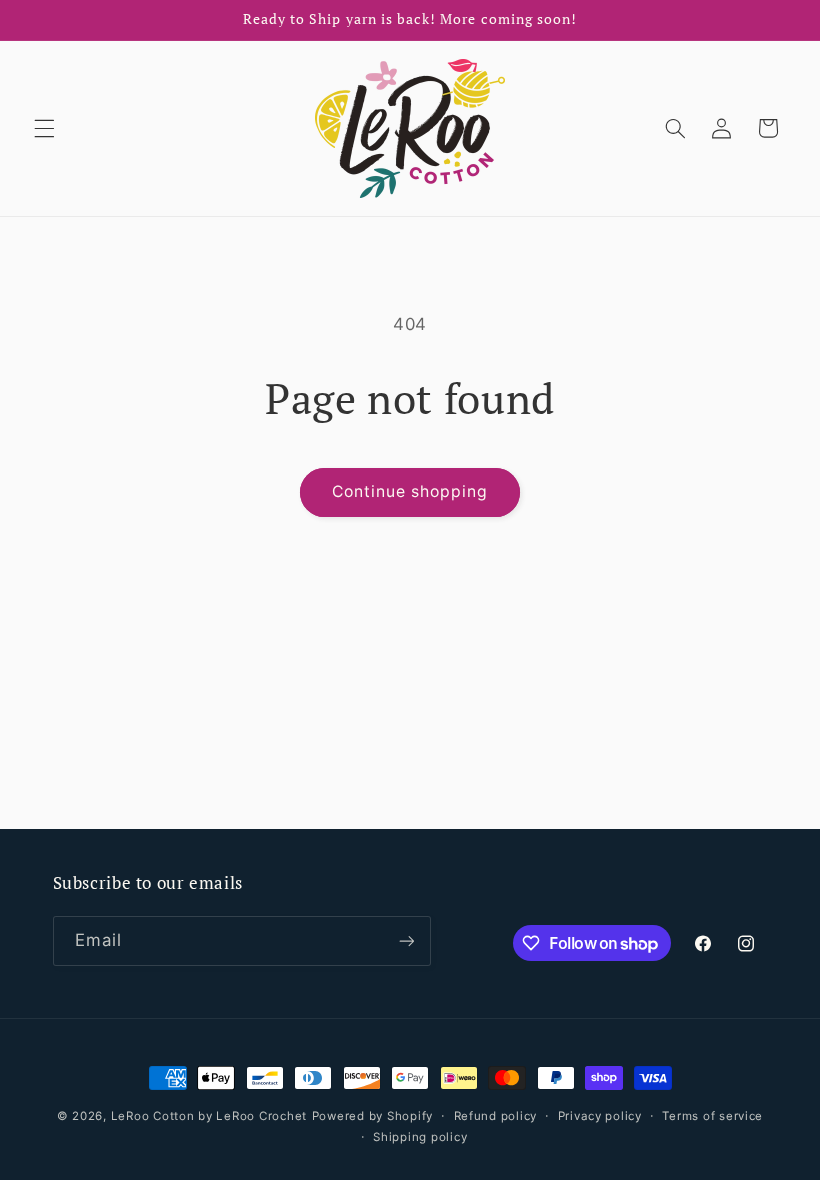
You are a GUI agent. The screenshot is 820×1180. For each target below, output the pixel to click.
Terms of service (712, 1116)
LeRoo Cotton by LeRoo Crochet (209, 1116)
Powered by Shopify (372, 1116)
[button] (44, 128)
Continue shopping (410, 491)
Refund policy (496, 1116)
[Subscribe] (406, 940)
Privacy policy (600, 1116)
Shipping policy (420, 1137)
